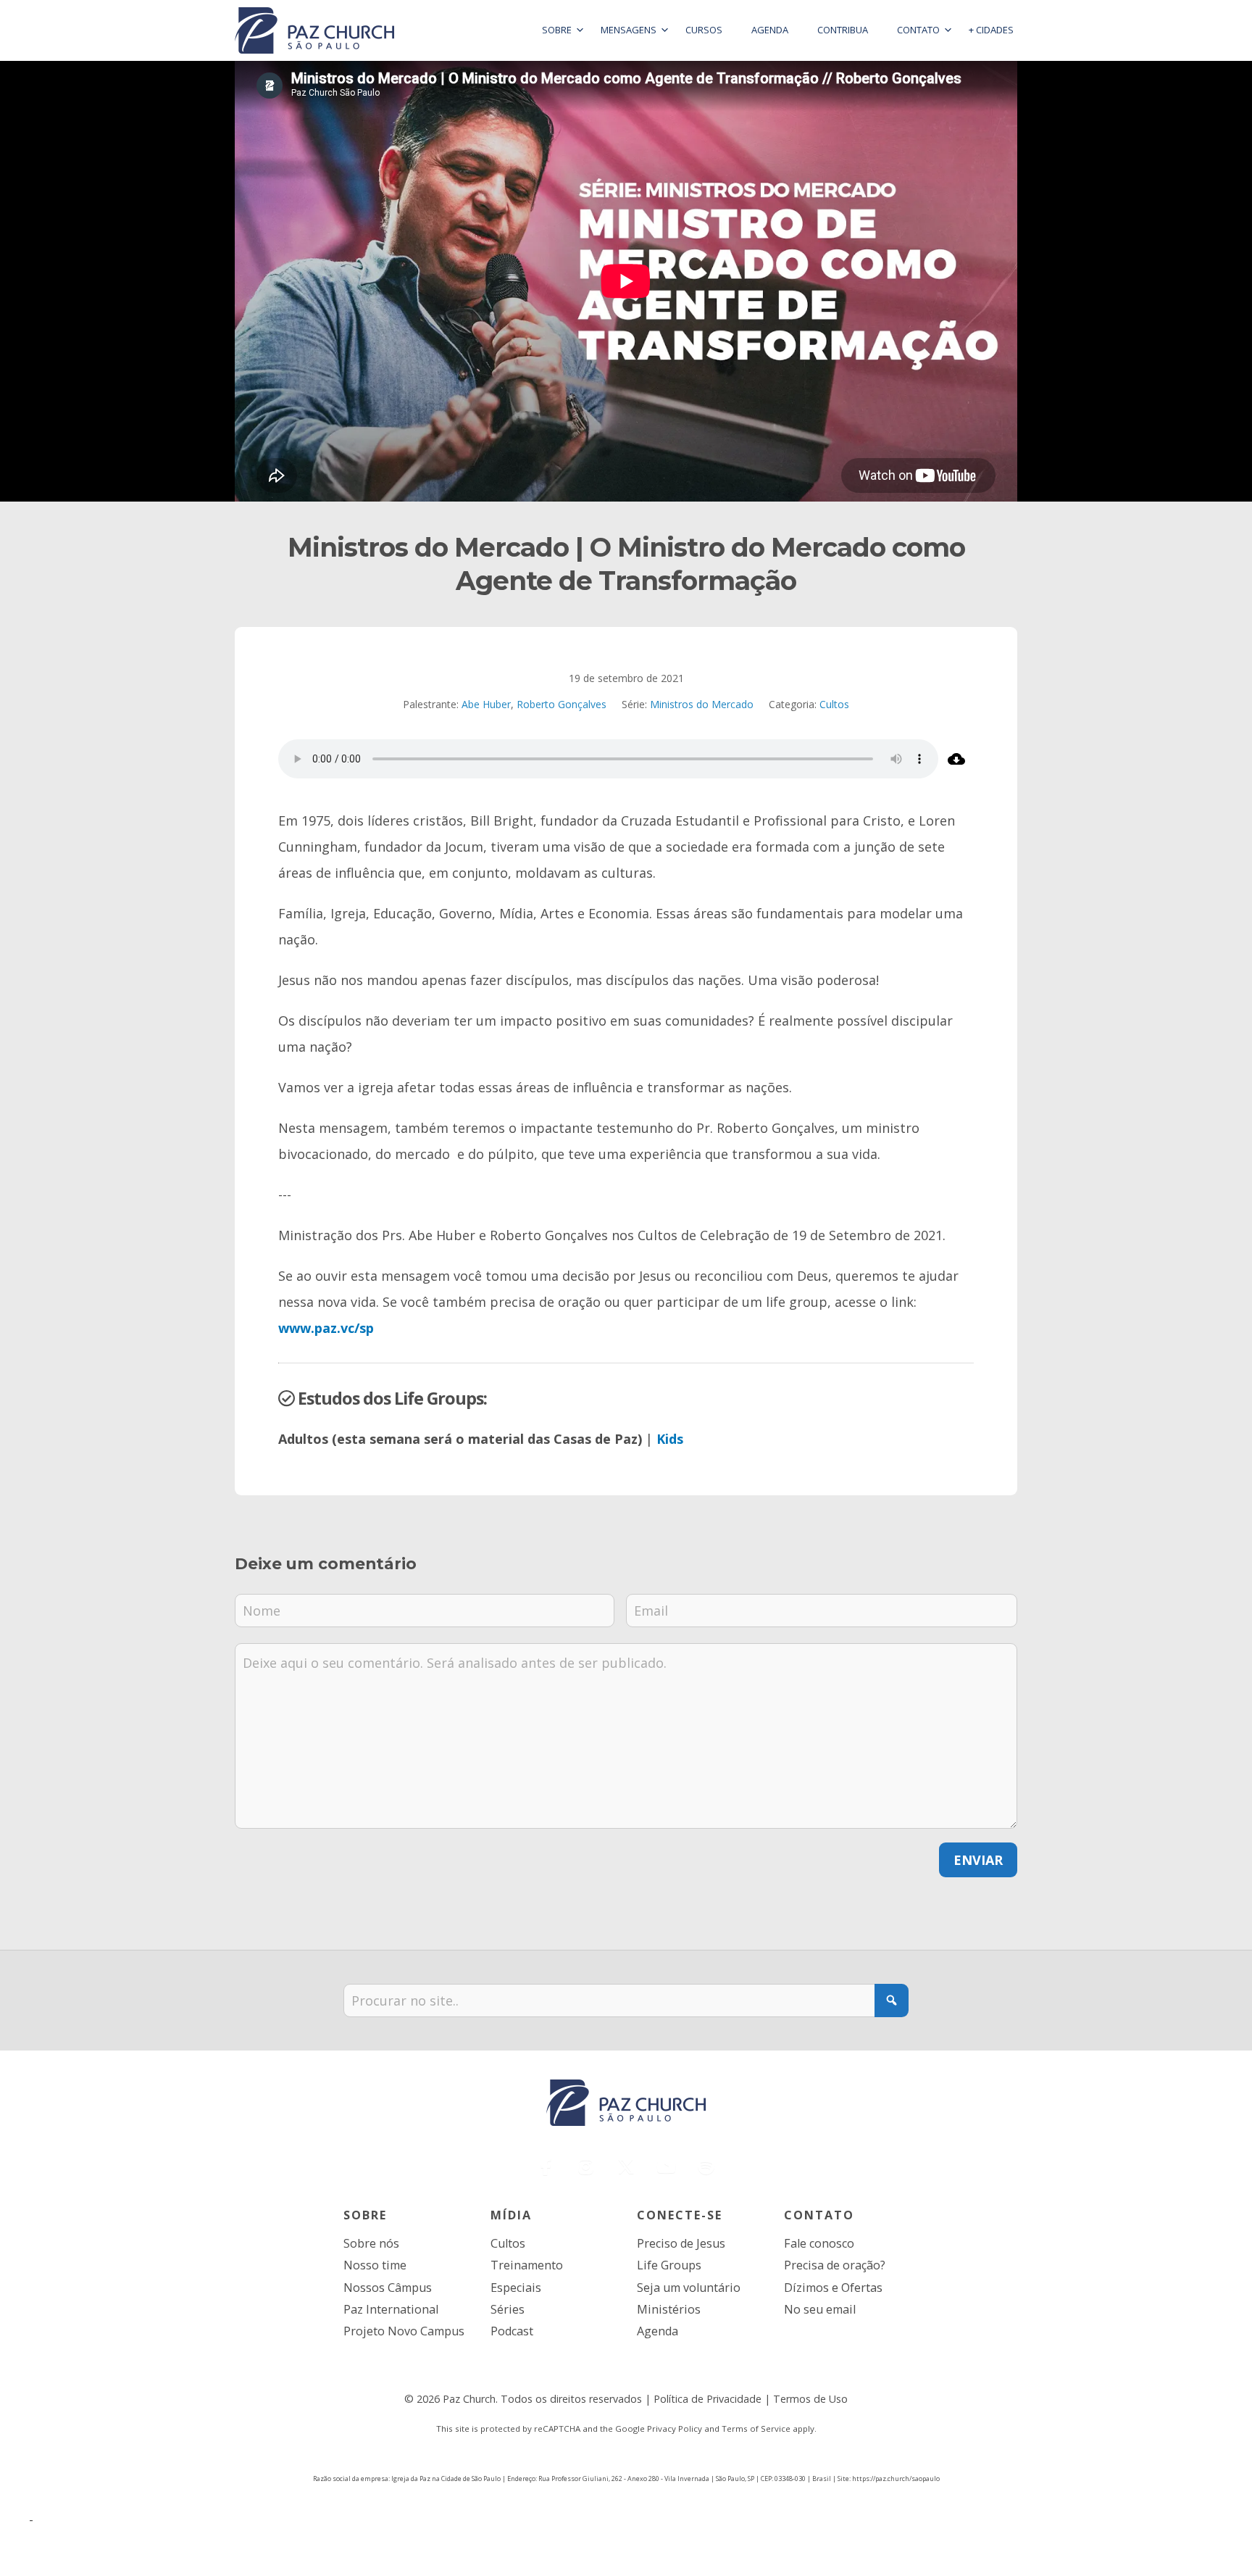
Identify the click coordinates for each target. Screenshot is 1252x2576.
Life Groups (669, 2265)
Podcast (512, 2331)
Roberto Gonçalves (562, 704)
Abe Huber (486, 704)
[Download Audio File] (956, 759)
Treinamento (527, 2265)
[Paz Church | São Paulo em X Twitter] (626, 2167)
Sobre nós (371, 2243)
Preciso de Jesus (681, 2243)
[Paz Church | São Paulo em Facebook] (546, 2167)
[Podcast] (706, 2167)
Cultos (834, 704)
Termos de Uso (810, 2399)
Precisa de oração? (835, 2265)
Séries (508, 2309)
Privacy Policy (675, 2428)
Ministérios (669, 2309)
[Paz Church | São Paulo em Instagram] (586, 2167)
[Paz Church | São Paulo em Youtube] (666, 2167)
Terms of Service (756, 2428)
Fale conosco (819, 2243)
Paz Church (469, 2399)
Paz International (391, 2309)
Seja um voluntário (689, 2288)
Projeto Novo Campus (404, 2331)
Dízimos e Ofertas (833, 2288)
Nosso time (375, 2265)
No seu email (820, 2309)
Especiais (516, 2288)
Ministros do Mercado (702, 704)
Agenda (658, 2331)
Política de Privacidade (708, 2399)
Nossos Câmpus (388, 2288)
